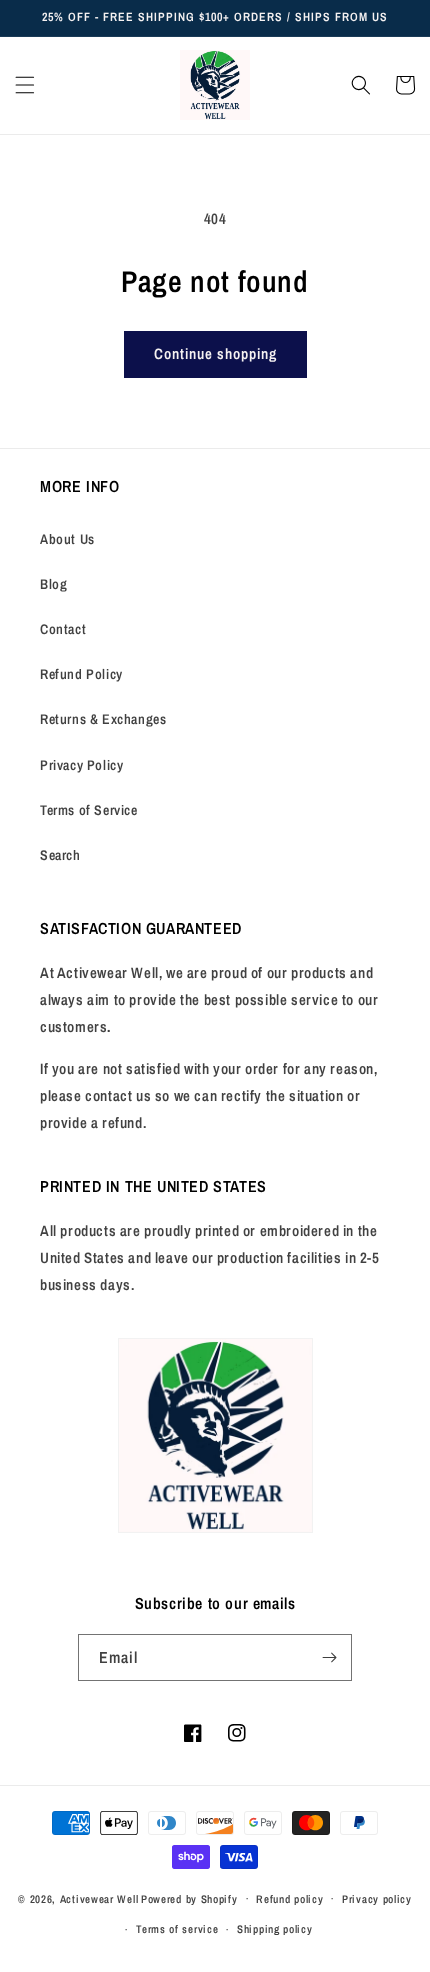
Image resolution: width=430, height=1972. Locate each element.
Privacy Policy (81, 765)
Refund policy (289, 1899)
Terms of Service (89, 810)
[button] (25, 85)
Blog (53, 584)
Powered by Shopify (189, 1898)
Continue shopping (215, 353)
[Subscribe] (329, 1657)
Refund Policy (81, 674)
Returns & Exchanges (103, 719)
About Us (67, 539)
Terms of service (177, 1929)
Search (60, 855)
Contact (63, 629)
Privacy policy (377, 1899)
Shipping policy (275, 1929)
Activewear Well (99, 1898)
